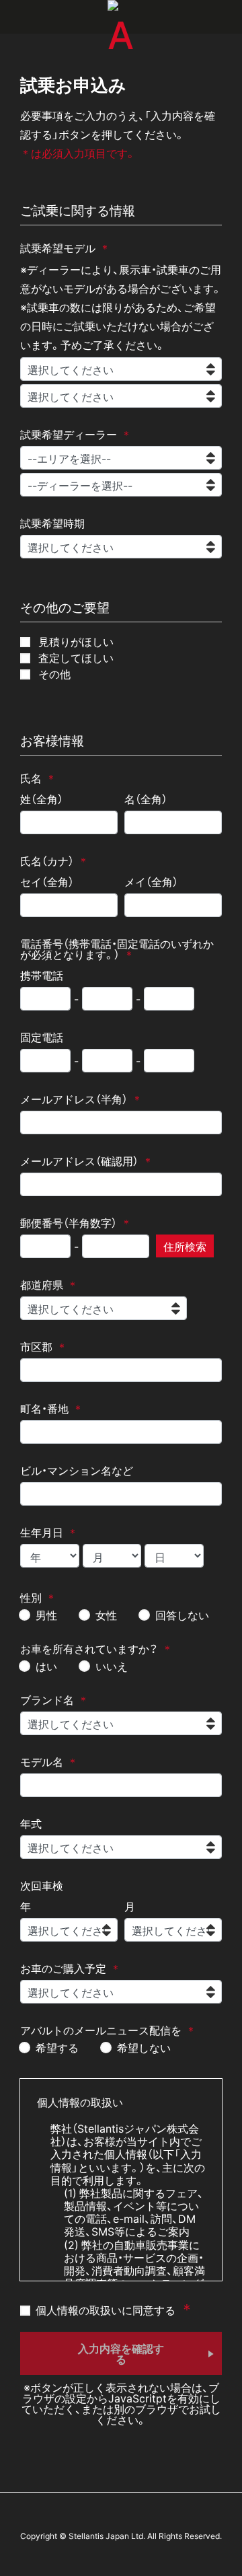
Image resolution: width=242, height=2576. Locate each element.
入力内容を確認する (121, 2353)
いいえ (112, 1666)
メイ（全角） (151, 881)
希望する (57, 2047)
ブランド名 (47, 1699)
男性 (46, 1615)
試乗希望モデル (58, 248)
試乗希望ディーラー (69, 434)
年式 (31, 1823)
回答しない (182, 1615)
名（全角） (146, 799)
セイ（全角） (47, 881)
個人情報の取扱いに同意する (106, 2309)
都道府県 (42, 1284)
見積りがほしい (75, 641)
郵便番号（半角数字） (69, 1222)
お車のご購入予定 (63, 1968)
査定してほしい (75, 657)
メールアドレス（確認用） (79, 1161)
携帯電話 (42, 975)
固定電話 (42, 1037)
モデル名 (42, 1761)
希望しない (144, 2047)
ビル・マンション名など (77, 1470)
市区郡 (36, 1346)
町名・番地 (44, 1408)
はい (46, 1666)
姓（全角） (42, 799)
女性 (106, 1615)
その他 (53, 673)
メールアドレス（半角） (74, 1099)
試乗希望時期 (52, 523)
